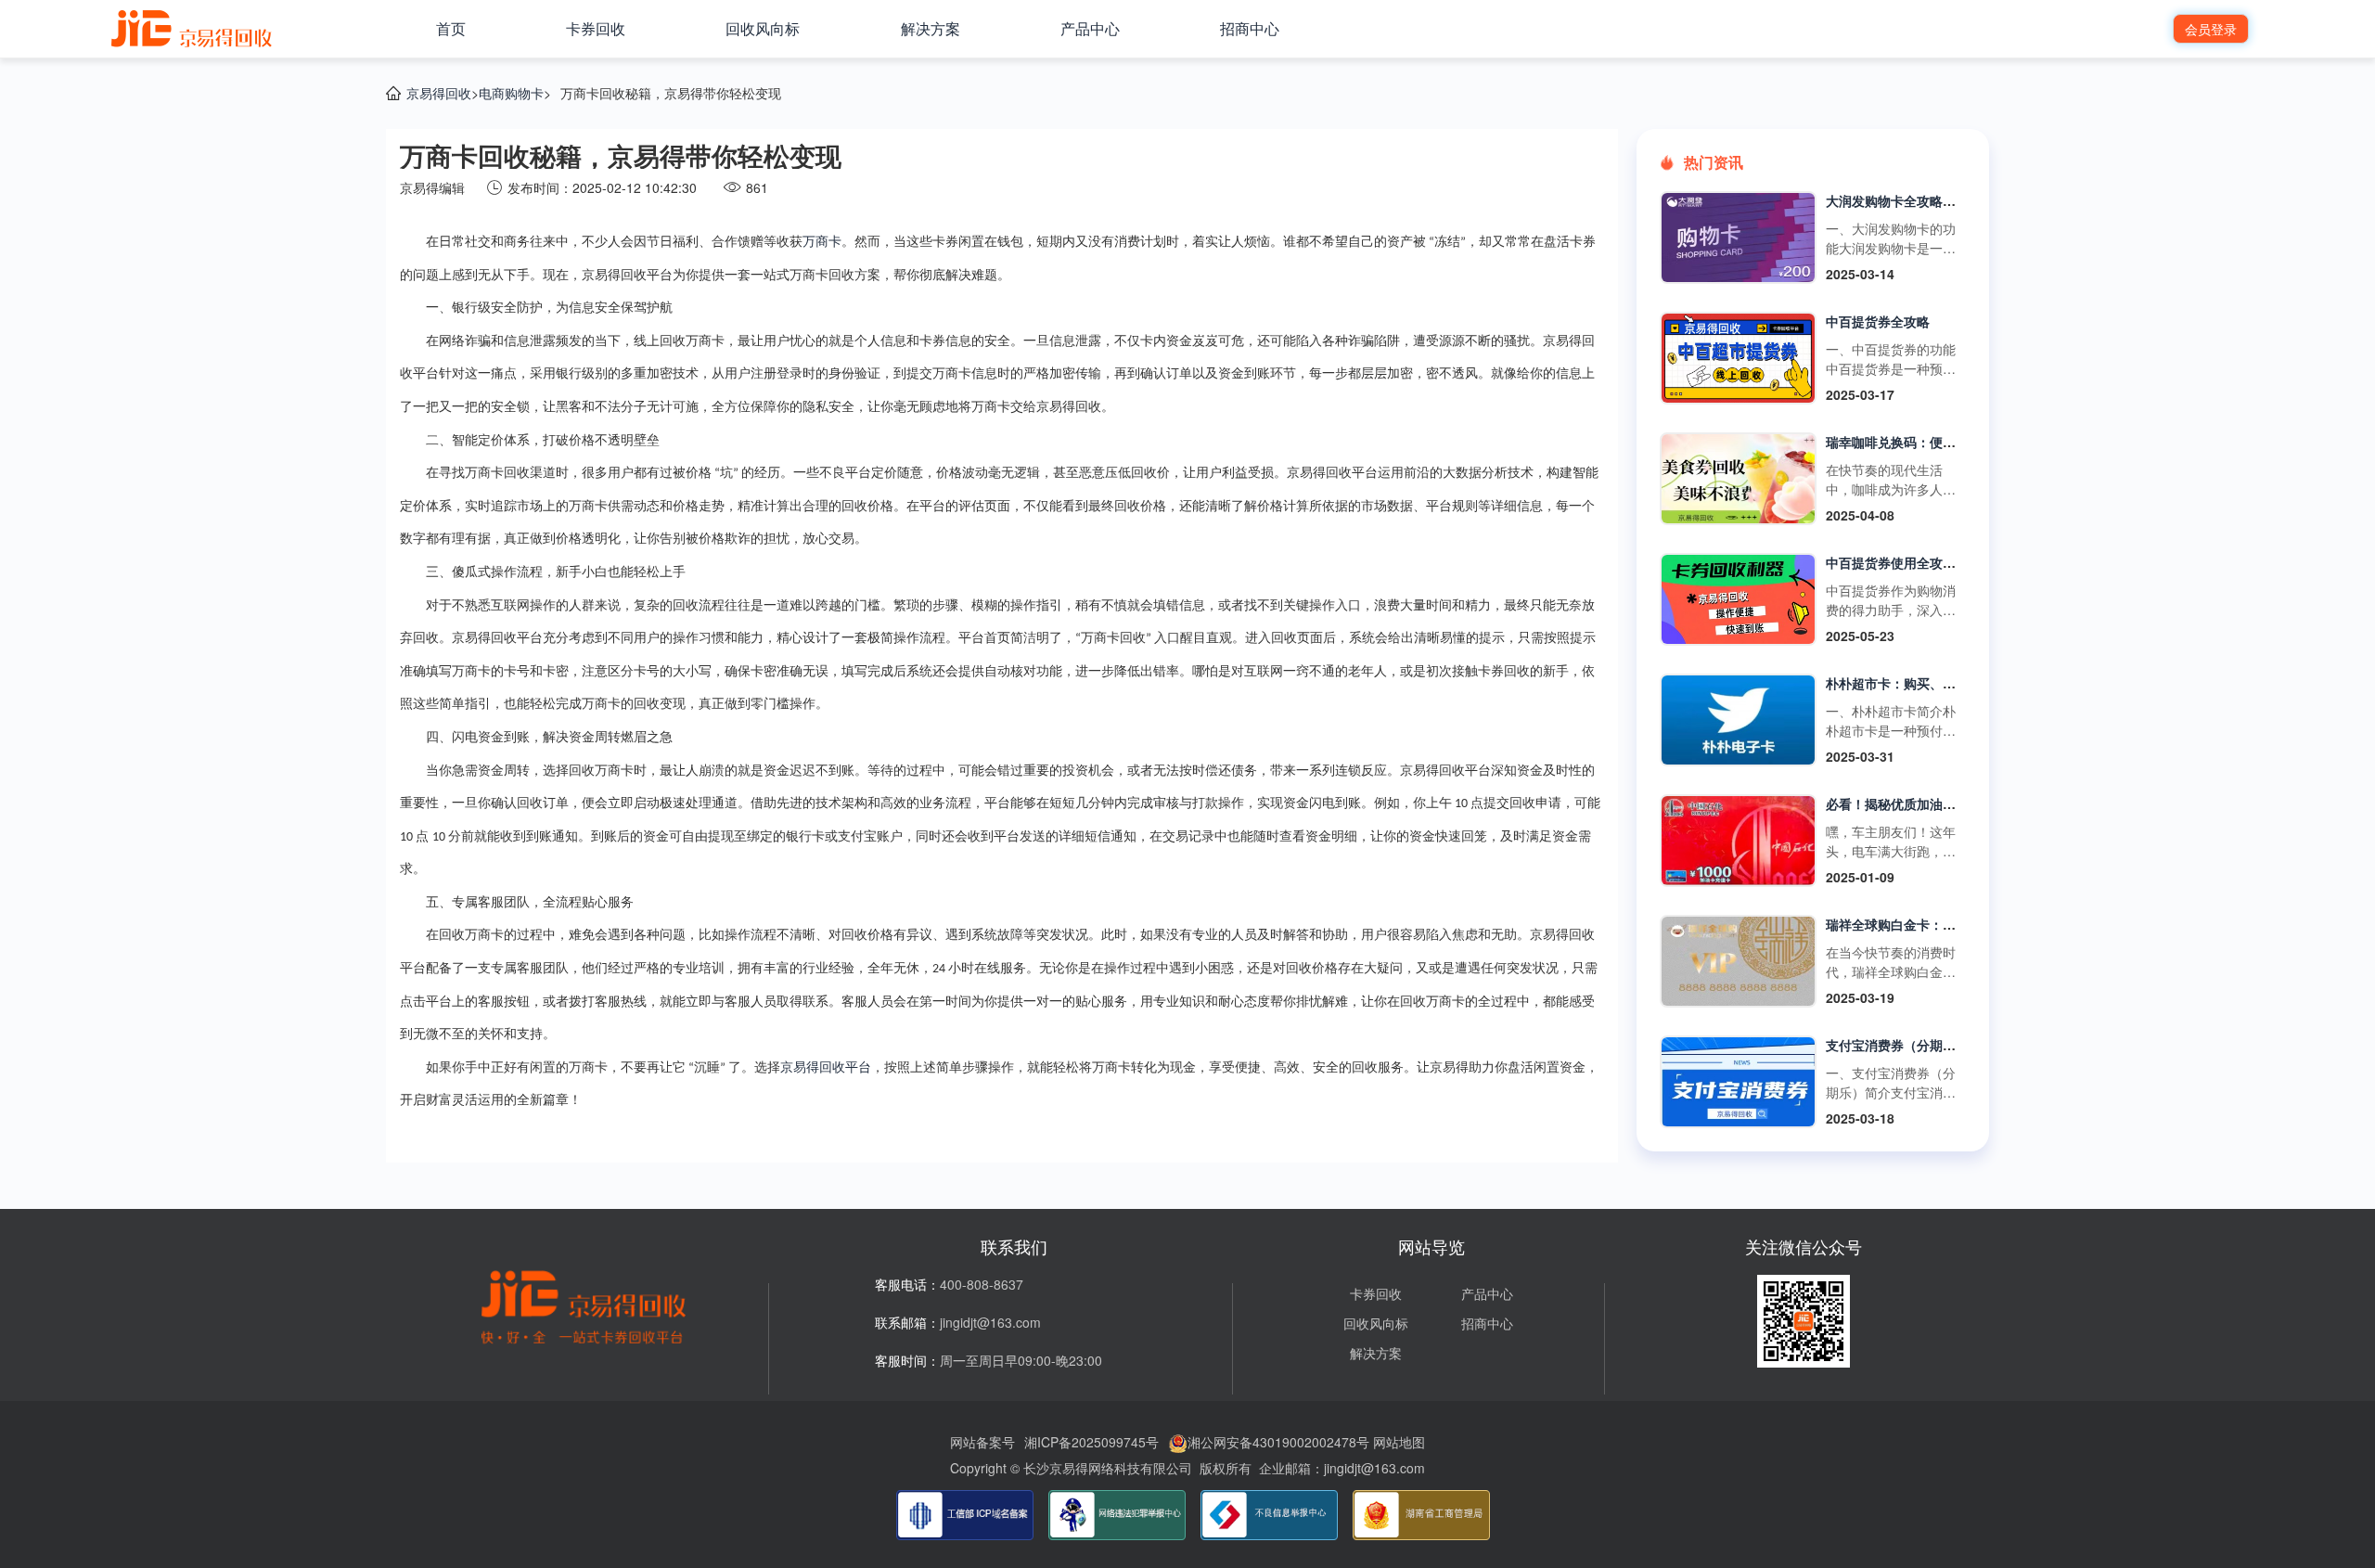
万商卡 (822, 242)
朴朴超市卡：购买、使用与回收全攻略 (1936, 683)
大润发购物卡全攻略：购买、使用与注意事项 (1956, 200)
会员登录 (2211, 29)
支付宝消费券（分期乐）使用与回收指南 (1943, 1045)
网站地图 (1399, 1442)
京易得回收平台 (826, 1067)
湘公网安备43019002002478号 (1278, 1442)
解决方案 (931, 28)
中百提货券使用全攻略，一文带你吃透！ (1943, 562)
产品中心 (1090, 28)
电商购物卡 (511, 93)
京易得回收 (439, 93)
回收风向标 (763, 28)
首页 (451, 28)
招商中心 (1250, 28)
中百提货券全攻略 (1878, 321)
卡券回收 (596, 28)
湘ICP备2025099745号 (1091, 1442)
